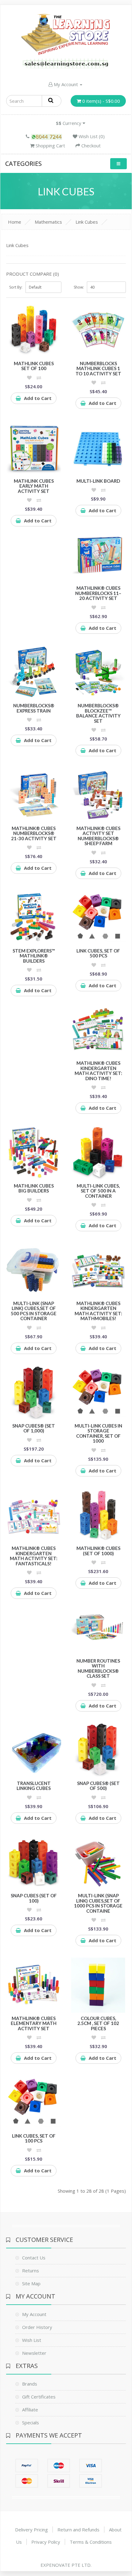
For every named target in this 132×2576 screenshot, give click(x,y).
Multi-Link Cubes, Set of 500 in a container (98, 1191)
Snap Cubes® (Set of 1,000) (34, 1428)
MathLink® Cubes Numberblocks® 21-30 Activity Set (34, 833)
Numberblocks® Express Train (34, 708)
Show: (79, 287)
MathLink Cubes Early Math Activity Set (34, 486)
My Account (66, 84)
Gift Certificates (39, 2397)
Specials (31, 2422)
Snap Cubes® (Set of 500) (98, 1786)
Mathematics (48, 222)
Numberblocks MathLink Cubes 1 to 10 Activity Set (98, 368)
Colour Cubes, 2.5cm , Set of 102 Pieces (98, 2023)
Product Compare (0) (33, 274)
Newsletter (34, 2353)
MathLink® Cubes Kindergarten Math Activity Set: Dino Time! (98, 1071)
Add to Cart (38, 398)
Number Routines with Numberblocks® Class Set (98, 1668)
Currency (69, 123)
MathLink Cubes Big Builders (34, 1188)
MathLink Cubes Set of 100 (34, 366)
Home (15, 222)
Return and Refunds (78, 2530)
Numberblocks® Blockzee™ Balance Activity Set (98, 713)
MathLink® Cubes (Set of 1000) (98, 1551)
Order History (37, 2327)
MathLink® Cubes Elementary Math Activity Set (34, 2023)
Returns (31, 2270)
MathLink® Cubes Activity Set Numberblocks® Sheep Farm (98, 836)
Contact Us (34, 2258)
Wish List (32, 2340)
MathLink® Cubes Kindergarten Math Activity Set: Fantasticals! (34, 1556)
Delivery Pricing (31, 2530)
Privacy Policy (46, 2542)
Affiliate (30, 2410)
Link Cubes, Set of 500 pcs (98, 953)
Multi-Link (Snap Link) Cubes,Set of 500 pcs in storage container (34, 1311)
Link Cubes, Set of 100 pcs (34, 2138)
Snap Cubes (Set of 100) (34, 1898)
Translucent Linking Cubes (34, 1786)
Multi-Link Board (98, 481)
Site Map (31, 2283)
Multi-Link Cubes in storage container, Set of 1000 (98, 1433)
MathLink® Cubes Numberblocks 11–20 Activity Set (98, 593)
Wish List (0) (91, 136)
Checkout (90, 146)
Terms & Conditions (91, 2542)
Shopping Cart (50, 146)
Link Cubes (87, 222)
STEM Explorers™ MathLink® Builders (34, 956)
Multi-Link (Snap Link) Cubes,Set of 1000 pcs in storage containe (98, 1903)
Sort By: (16, 287)
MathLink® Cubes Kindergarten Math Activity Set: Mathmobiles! (98, 1311)
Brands (30, 2384)
